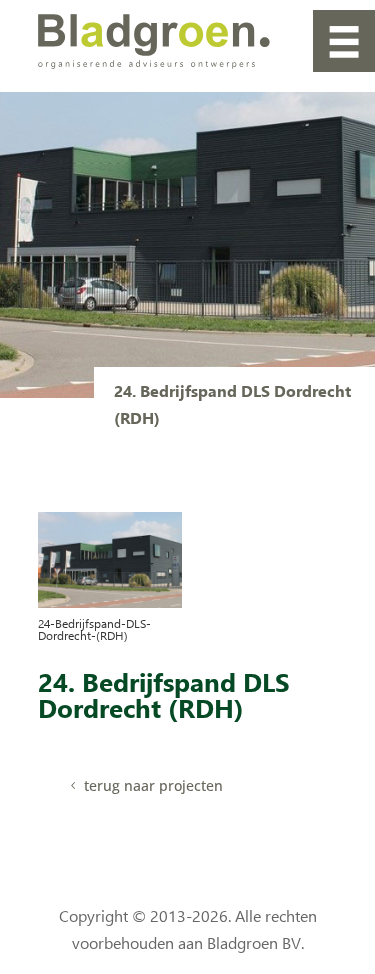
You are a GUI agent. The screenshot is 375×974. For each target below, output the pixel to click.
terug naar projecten (153, 785)
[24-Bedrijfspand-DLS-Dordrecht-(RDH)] (110, 602)
